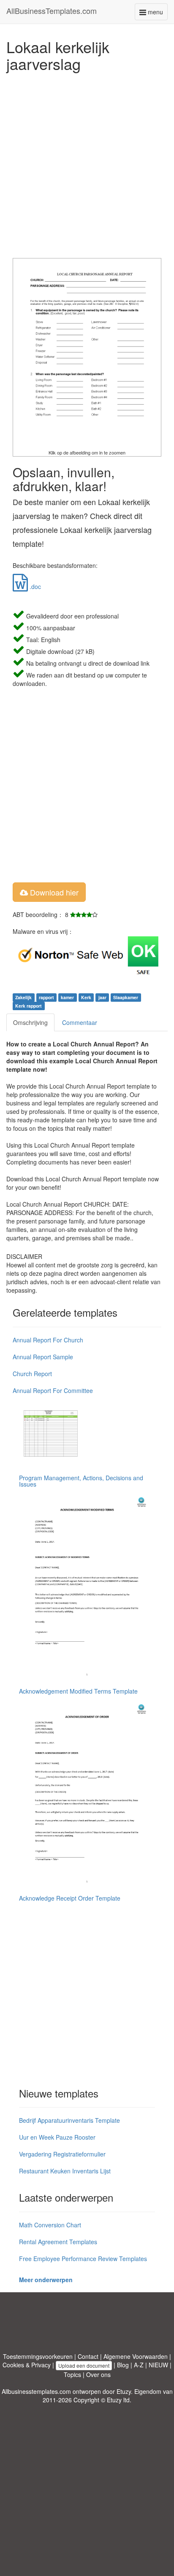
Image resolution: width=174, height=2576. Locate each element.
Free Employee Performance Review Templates (83, 2259)
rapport (46, 997)
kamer (67, 997)
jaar (102, 997)
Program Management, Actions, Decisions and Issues (81, 1481)
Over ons (98, 2374)
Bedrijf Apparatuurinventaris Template (69, 2120)
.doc (34, 586)
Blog (123, 2365)
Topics (72, 2374)
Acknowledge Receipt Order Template (70, 1898)
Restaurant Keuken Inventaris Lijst (65, 2171)
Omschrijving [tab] (30, 1022)
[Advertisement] (87, 163)
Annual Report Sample (43, 1357)
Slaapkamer (126, 997)
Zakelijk (23, 997)
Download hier (53, 892)
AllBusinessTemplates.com (52, 11)
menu (157, 14)
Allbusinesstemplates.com (36, 2391)
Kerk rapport (29, 1006)
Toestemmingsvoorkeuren (38, 2356)
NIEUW (158, 2365)
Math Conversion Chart (50, 2225)
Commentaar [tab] (80, 1022)
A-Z (139, 2365)
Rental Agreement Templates (58, 2242)
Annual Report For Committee (53, 1390)
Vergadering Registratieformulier (62, 2154)
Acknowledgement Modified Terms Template (78, 1691)
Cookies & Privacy (27, 2365)
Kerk (86, 997)
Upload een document (84, 2365)
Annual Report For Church (48, 1340)
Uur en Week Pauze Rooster (57, 2137)
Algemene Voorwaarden (136, 2356)
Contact (88, 2356)
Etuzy (124, 2391)
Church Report (32, 1374)
